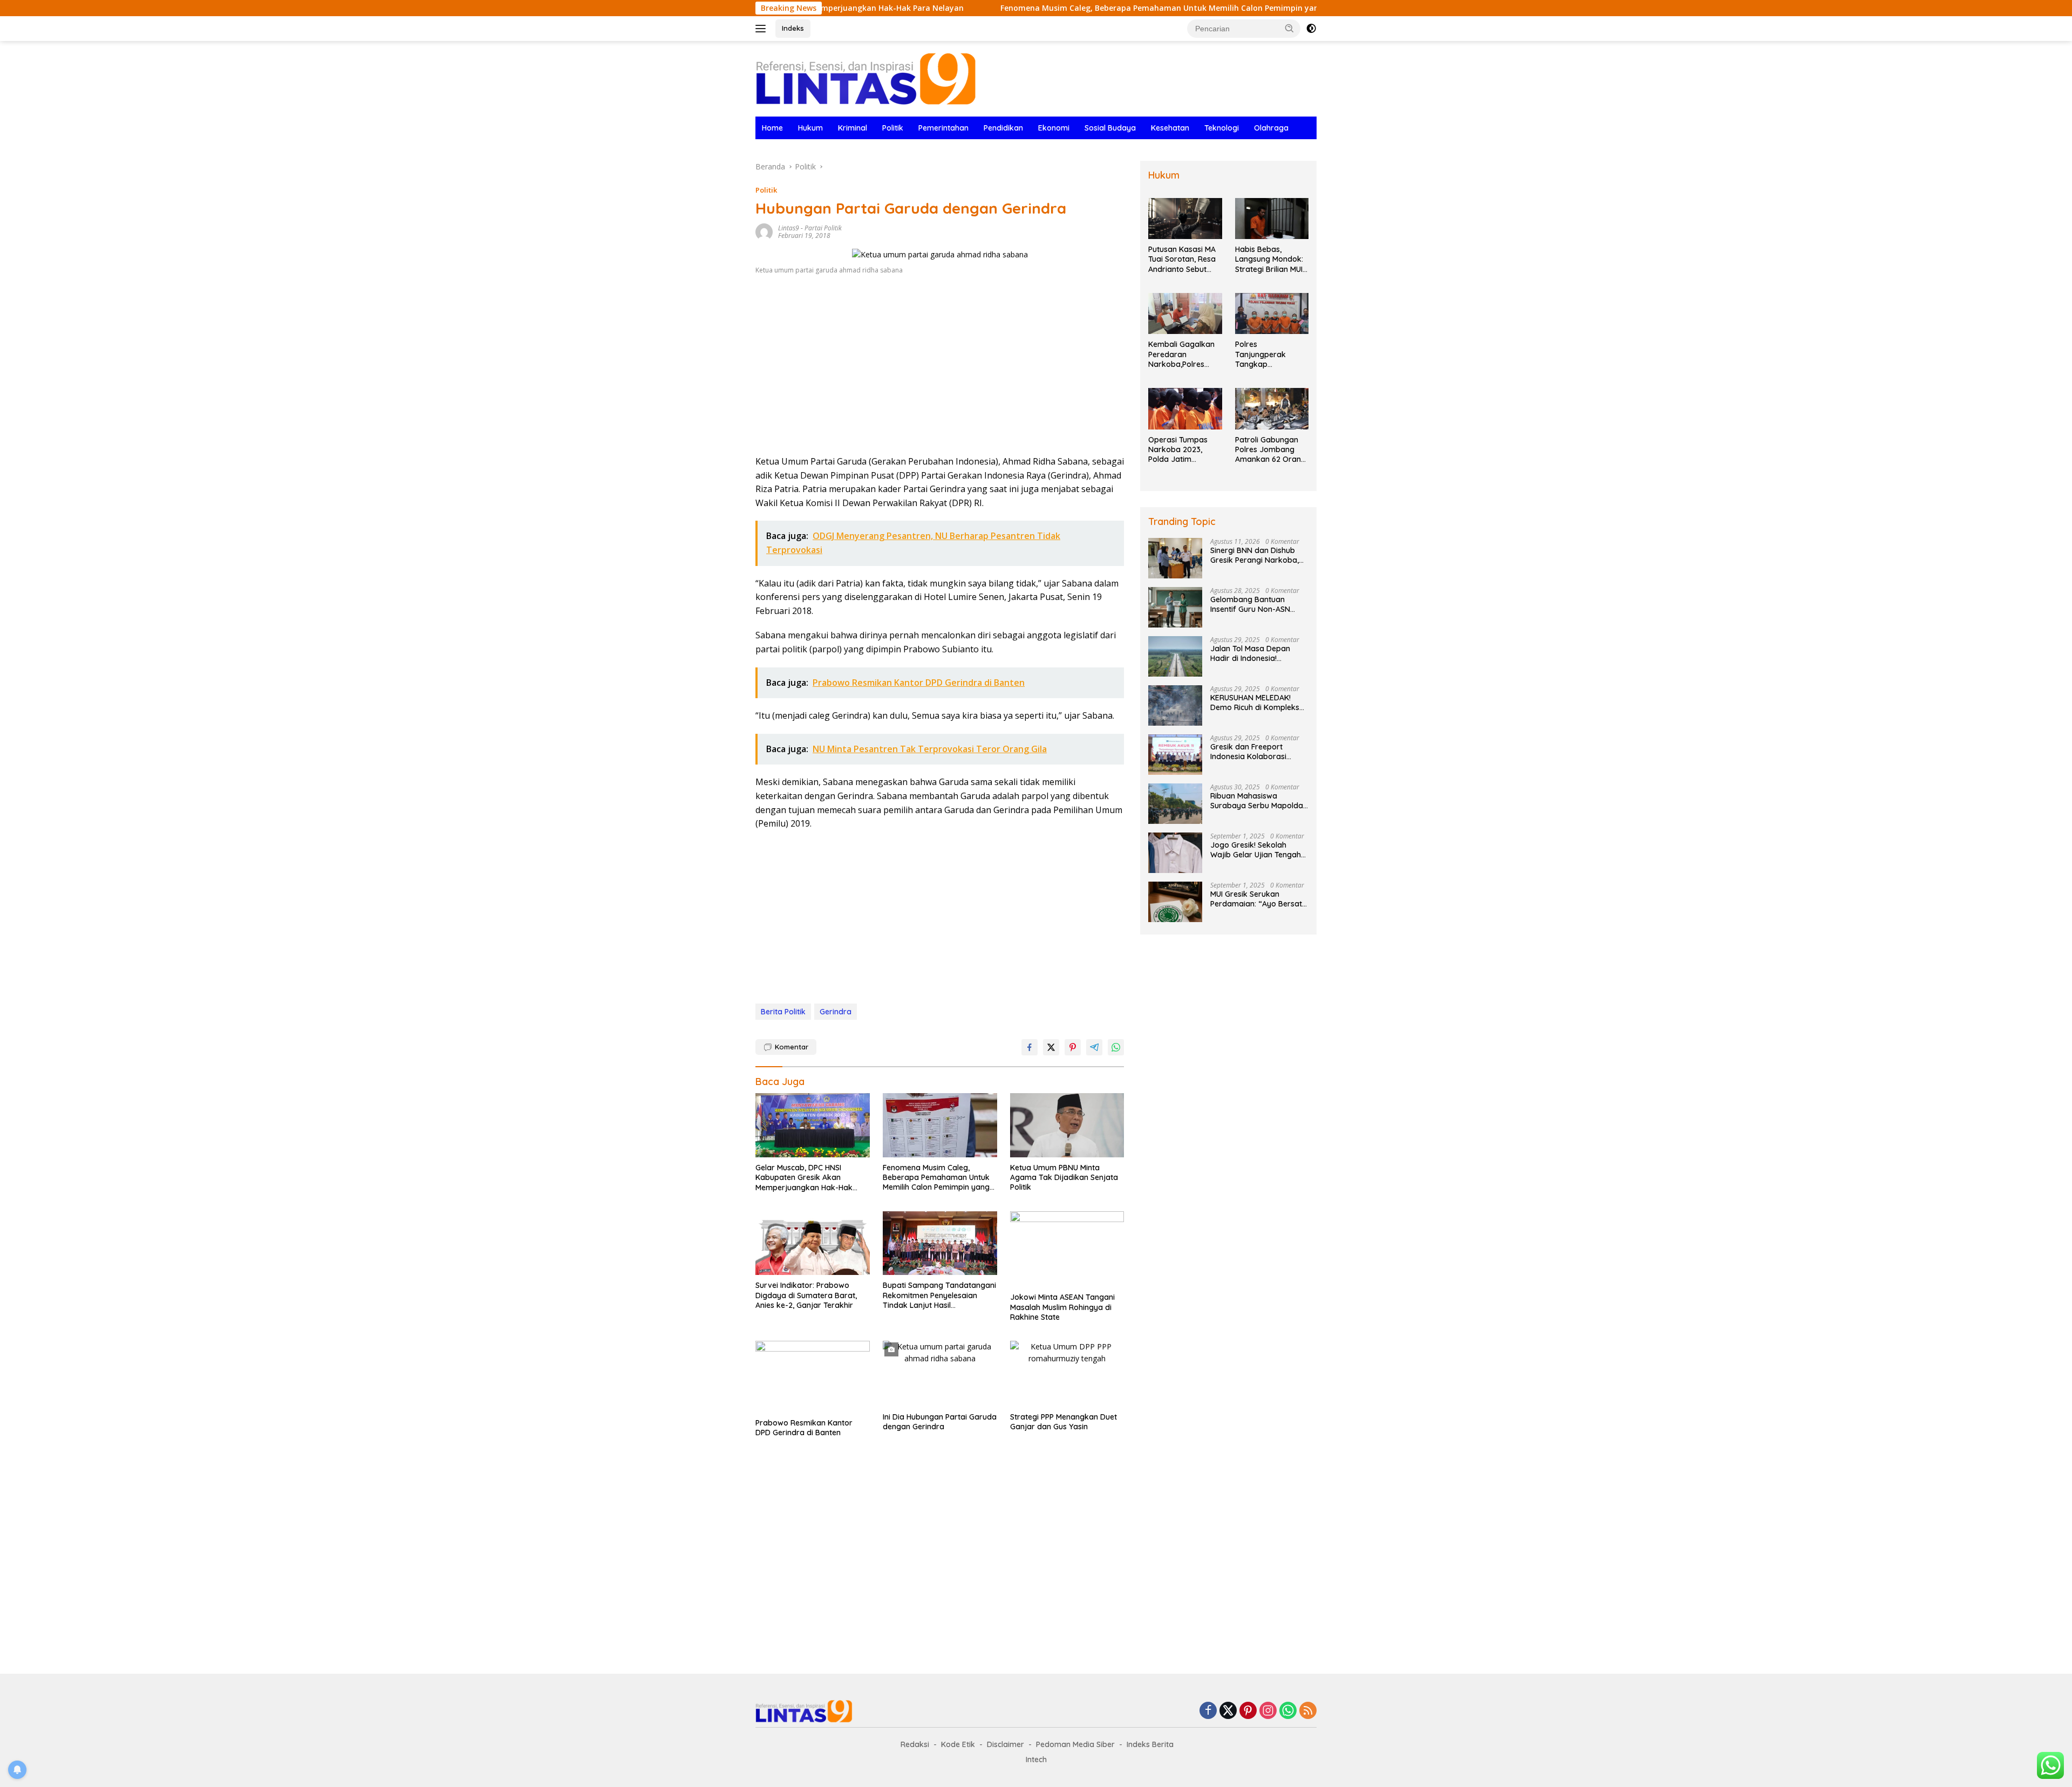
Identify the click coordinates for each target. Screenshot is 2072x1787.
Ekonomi (1054, 128)
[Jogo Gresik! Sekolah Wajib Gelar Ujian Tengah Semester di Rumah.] (1175, 853)
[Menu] (763, 29)
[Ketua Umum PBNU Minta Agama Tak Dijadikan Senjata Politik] (1067, 1125)
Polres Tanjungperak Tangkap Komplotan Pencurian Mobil (1263, 354)
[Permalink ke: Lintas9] (764, 231)
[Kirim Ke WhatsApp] (1116, 1047)
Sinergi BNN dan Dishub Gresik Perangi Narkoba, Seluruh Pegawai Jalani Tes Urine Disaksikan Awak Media (1259, 555)
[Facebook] (1208, 1711)
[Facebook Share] (1030, 1047)
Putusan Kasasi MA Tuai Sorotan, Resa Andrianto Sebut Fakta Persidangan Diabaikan (1182, 259)
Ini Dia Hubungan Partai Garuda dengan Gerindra (940, 1422)
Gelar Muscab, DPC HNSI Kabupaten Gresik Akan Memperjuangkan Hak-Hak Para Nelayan (804, 1178)
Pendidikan (1003, 128)
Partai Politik (823, 228)
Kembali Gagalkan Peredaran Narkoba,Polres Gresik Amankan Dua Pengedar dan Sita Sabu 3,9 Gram (1183, 354)
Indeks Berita (1150, 1744)
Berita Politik (783, 1012)
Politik (893, 128)
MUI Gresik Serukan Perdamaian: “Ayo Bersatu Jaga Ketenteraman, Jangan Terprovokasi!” (1258, 899)
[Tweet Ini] (1051, 1047)
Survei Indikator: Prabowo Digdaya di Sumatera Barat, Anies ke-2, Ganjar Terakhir (806, 1295)
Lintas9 (789, 228)
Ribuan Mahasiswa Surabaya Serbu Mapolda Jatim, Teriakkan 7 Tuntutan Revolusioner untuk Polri (1257, 801)
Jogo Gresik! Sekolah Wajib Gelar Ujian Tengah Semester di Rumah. (1256, 850)
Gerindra (836, 1012)
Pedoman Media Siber (1075, 1744)
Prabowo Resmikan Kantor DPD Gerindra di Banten (804, 1428)
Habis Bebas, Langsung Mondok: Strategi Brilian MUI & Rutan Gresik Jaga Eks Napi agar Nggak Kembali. (1271, 259)
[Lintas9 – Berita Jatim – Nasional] (866, 78)
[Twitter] (1228, 1711)
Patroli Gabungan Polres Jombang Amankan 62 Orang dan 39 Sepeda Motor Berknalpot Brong (1270, 450)
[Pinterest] (1248, 1711)
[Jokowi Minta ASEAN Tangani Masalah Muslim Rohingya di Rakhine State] (1067, 1249)
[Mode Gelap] (1311, 29)
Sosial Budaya (1110, 128)
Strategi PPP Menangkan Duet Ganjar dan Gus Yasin (1064, 1422)
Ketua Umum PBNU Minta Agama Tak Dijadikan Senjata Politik (1064, 1177)
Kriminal (853, 128)
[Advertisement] (940, 369)
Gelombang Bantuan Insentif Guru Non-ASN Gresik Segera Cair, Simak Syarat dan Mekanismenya (1259, 604)
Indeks (793, 28)
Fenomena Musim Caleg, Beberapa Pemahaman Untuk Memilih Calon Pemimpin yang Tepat (1067, 8)
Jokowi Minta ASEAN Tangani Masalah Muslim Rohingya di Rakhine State (1062, 1307)
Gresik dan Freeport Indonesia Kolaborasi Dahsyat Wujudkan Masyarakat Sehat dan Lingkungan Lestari (1252, 752)
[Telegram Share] (1094, 1047)
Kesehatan (1170, 128)
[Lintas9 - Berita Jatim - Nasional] (804, 1710)
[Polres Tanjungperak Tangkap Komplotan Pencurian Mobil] (1272, 314)
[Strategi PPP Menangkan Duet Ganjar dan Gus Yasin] (1067, 1374)
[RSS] (1308, 1711)
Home (772, 128)
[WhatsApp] (1288, 1711)
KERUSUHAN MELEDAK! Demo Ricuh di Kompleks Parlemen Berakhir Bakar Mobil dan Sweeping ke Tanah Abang (1256, 702)
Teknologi (1222, 128)
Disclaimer (1006, 1744)
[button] (1290, 28)
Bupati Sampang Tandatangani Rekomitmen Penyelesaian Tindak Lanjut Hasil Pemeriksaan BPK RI (939, 1295)
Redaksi (915, 1744)
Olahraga (1271, 128)
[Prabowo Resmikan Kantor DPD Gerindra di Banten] (813, 1377)
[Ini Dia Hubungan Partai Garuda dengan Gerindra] (940, 1374)
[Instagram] (1268, 1711)
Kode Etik (958, 1744)
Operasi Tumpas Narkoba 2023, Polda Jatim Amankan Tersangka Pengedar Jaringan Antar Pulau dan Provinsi (1183, 450)
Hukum (810, 128)
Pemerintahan (943, 128)
